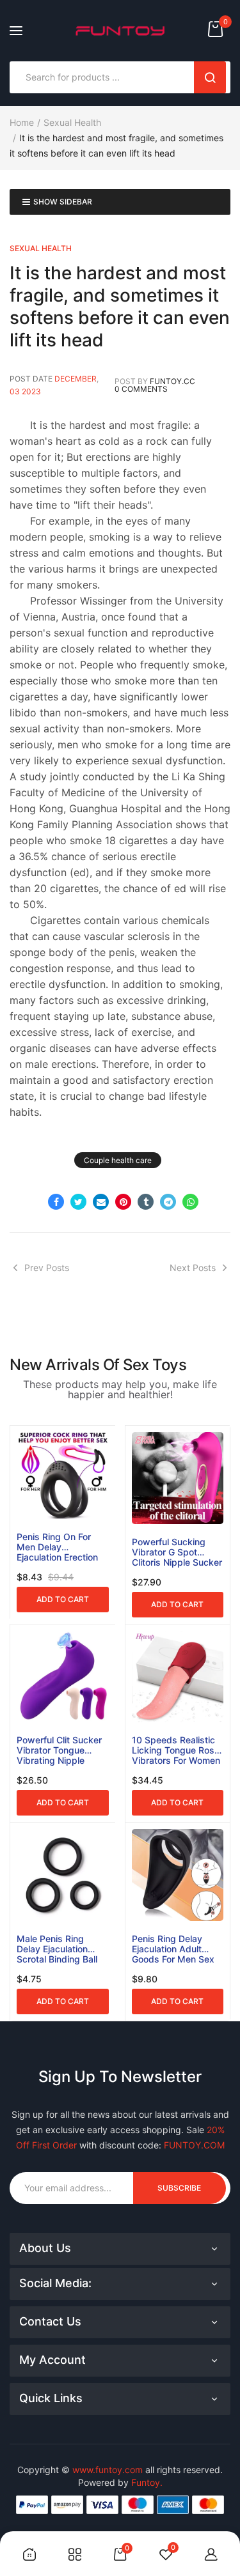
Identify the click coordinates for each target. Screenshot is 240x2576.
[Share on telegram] (168, 1202)
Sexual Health (72, 122)
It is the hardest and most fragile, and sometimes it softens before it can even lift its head (120, 306)
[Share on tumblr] (146, 1202)
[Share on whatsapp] (190, 1202)
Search (210, 77)
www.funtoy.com (108, 2470)
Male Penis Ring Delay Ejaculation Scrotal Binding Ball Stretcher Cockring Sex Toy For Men (57, 1949)
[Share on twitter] (78, 1202)
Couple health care (118, 1160)
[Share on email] (101, 1202)
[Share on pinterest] (123, 1202)
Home (22, 122)
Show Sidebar (63, 202)
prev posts (47, 1268)
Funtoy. (147, 2482)
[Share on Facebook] (56, 1202)
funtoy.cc (172, 381)
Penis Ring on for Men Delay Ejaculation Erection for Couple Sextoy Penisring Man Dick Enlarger (57, 1547)
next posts (193, 1268)
